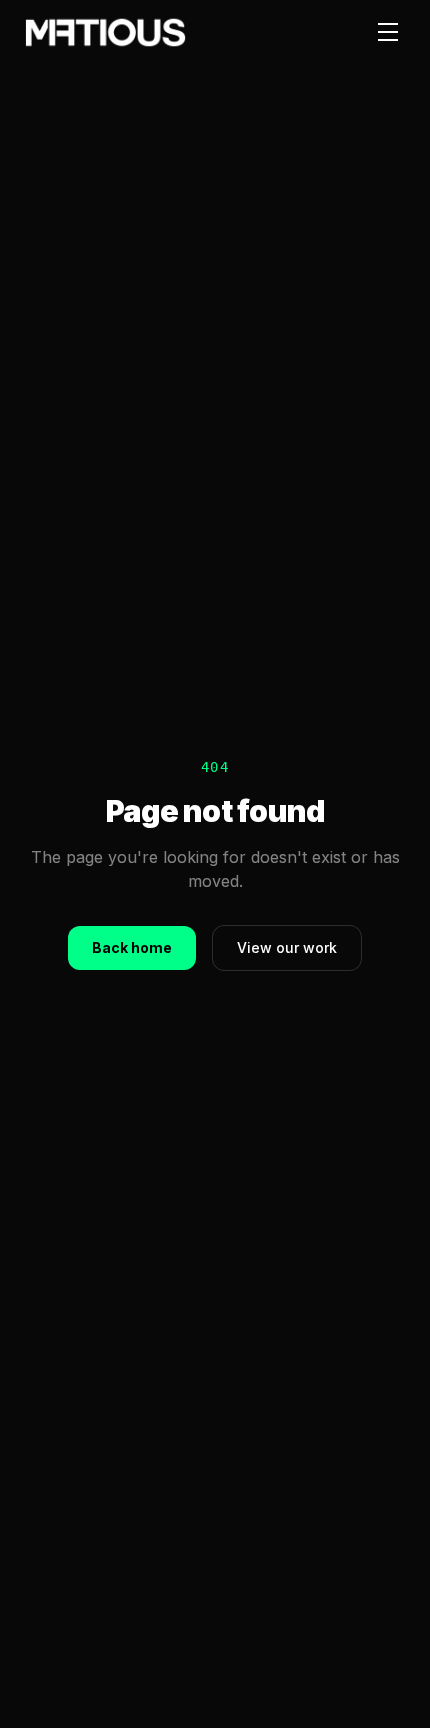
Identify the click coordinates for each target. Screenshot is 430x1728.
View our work (287, 947)
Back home (132, 947)
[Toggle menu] (388, 32)
